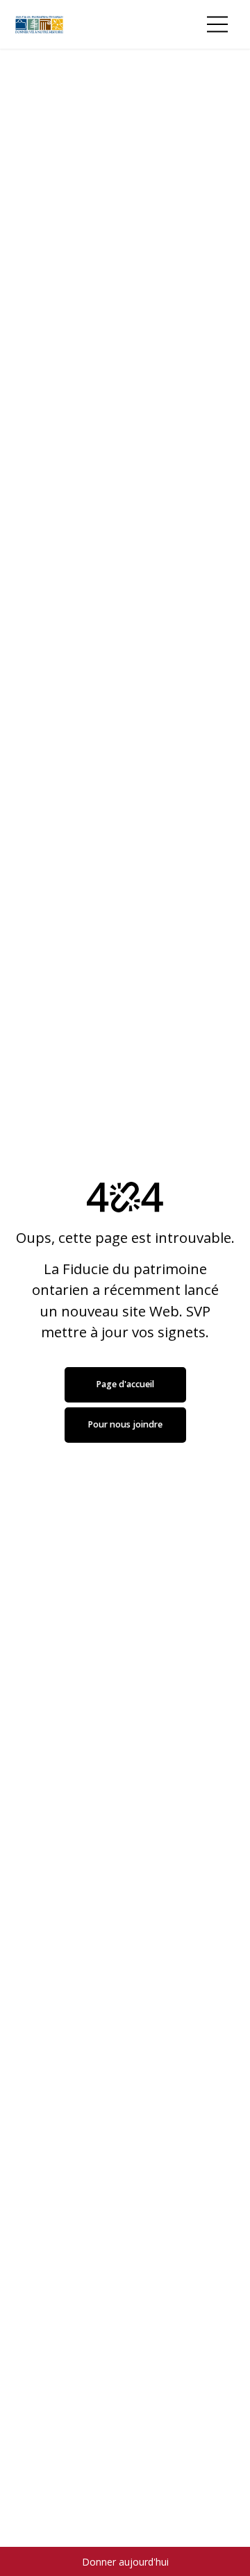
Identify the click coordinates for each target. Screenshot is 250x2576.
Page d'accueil (125, 1384)
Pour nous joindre (125, 1424)
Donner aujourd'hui (125, 2562)
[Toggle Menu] (217, 24)
